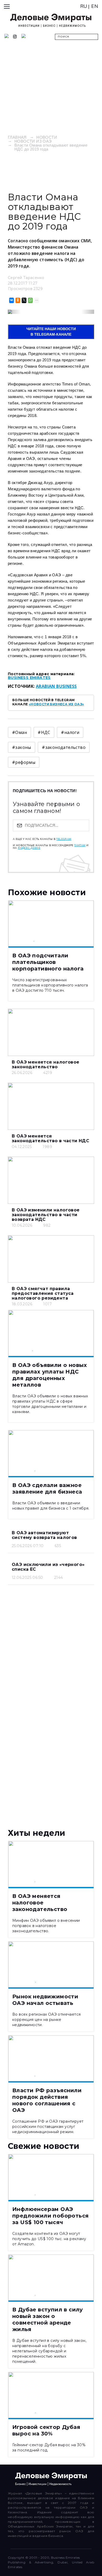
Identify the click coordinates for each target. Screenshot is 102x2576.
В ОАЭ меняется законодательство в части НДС (50, 1138)
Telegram (64, 839)
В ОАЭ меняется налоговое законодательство (46, 1064)
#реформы (24, 762)
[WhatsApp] (30, 300)
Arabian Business (56, 686)
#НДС (44, 732)
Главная (17, 137)
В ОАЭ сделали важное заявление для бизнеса (47, 1488)
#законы (22, 747)
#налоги (70, 732)
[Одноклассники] (17, 300)
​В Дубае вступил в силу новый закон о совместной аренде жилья (48, 2319)
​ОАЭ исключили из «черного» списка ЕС (48, 1567)
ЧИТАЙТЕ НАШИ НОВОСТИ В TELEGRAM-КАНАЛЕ (51, 332)
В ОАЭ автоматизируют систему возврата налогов (44, 1535)
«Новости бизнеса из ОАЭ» (56, 704)
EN (95, 6)
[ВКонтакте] (11, 300)
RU (84, 6)
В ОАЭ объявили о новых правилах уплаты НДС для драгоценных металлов (50, 1375)
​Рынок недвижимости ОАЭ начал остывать (45, 2000)
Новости (47, 137)
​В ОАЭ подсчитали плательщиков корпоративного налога (48, 962)
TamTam (80, 845)
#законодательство (64, 747)
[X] (24, 300)
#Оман (19, 732)
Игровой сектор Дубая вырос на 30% (46, 2430)
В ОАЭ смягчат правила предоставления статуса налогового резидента (43, 1293)
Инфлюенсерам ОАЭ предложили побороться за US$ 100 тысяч (50, 2216)
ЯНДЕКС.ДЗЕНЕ (29, 848)
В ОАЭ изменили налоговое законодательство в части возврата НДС (46, 1215)
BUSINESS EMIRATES (29, 678)
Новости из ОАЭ (33, 141)
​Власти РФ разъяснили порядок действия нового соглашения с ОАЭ (47, 2100)
